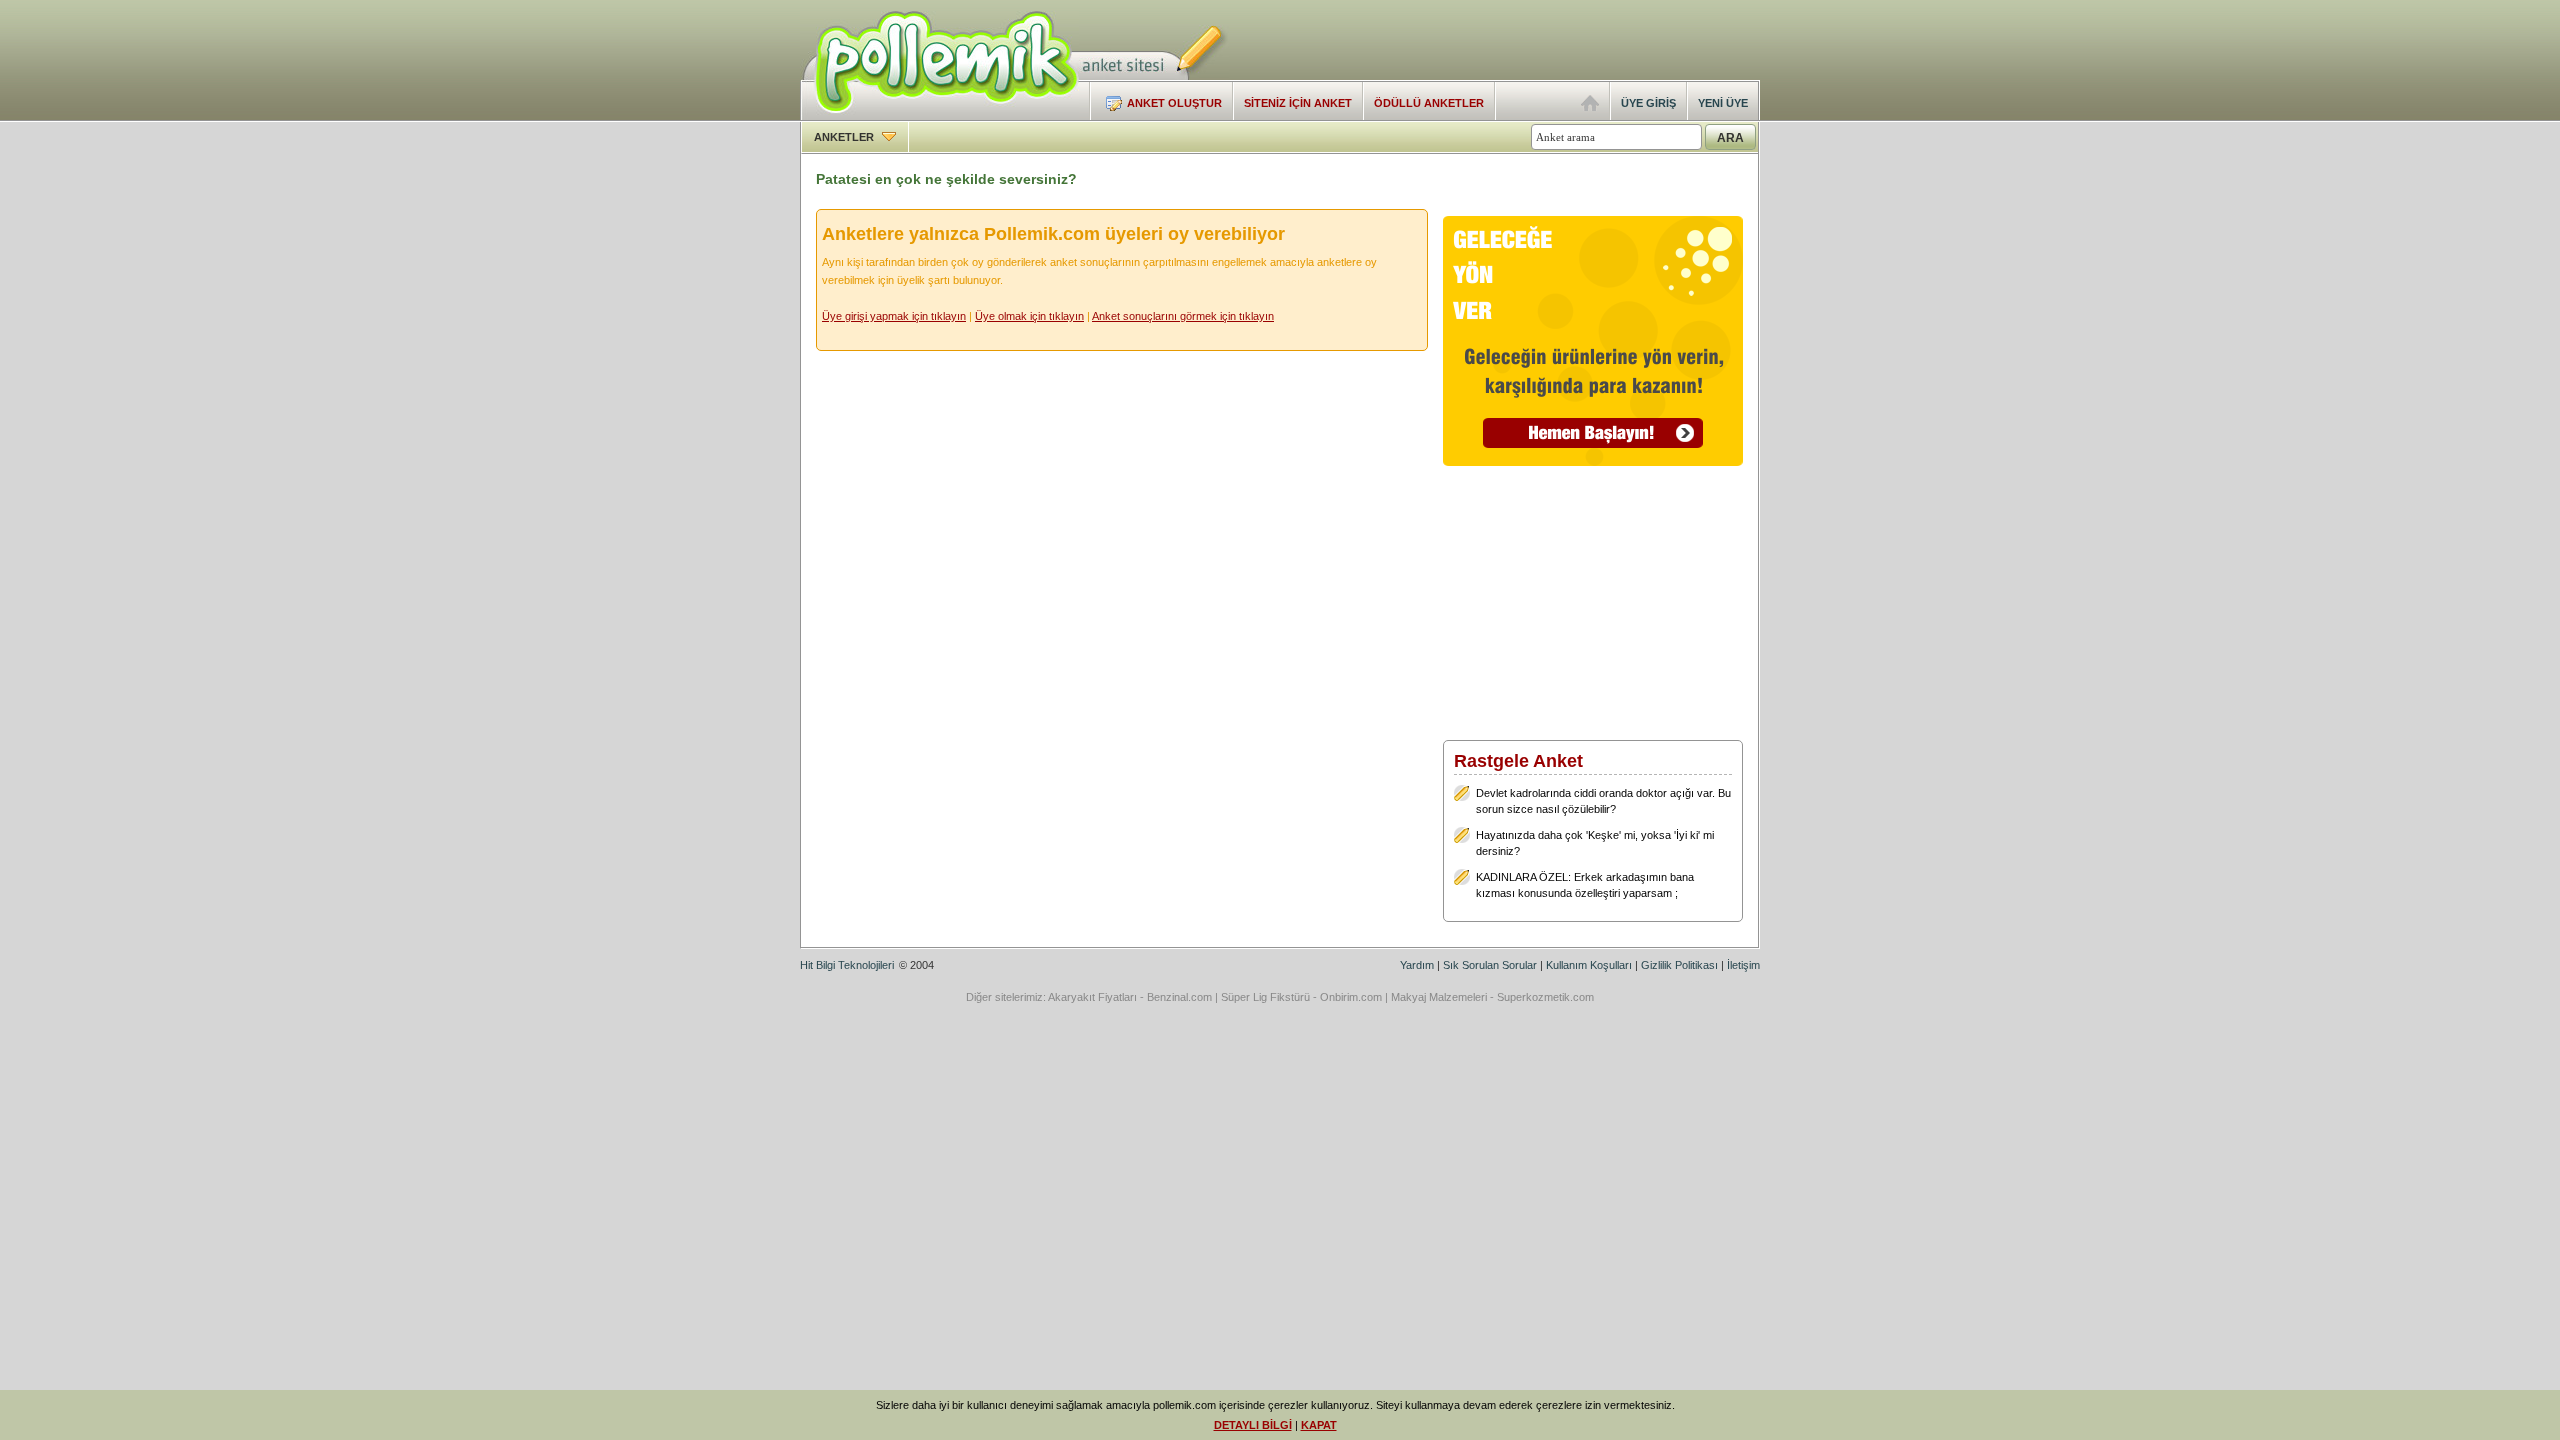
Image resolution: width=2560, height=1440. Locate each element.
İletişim (1743, 965)
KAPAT (1319, 1425)
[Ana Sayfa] (1590, 107)
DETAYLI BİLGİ (1253, 1425)
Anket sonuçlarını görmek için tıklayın (1183, 316)
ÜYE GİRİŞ (1648, 103)
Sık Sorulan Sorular (1490, 965)
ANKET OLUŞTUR (1174, 103)
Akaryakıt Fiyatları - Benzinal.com (1130, 997)
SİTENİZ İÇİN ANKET (1298, 103)
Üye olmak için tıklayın (1029, 316)
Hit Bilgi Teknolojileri (847, 965)
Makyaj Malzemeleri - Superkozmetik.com (1492, 997)
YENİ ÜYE (1723, 103)
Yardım (1417, 965)
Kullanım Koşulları (1589, 965)
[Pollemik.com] (939, 116)
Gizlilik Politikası (1679, 965)
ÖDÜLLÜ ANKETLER (1429, 103)
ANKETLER (845, 137)
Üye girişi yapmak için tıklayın (894, 316)
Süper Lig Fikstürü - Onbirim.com (1301, 997)
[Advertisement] (1526, 40)
